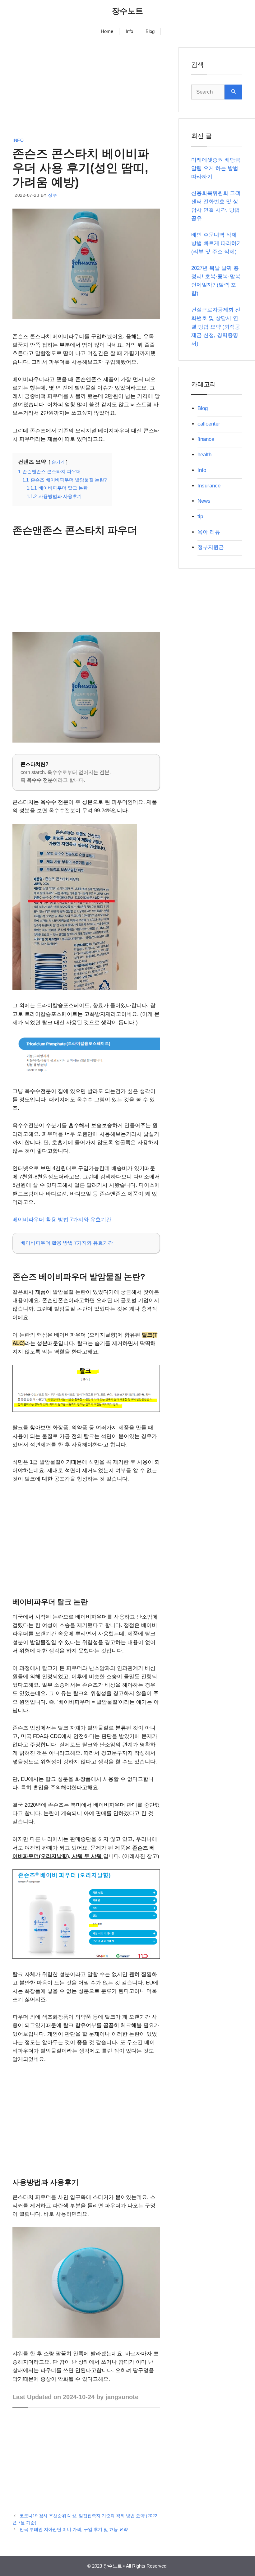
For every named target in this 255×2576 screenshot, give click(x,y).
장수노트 (127, 11)
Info (129, 31)
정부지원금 (211, 547)
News (204, 501)
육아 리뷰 (209, 532)
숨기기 (58, 462)
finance (206, 439)
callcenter (209, 424)
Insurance (209, 486)
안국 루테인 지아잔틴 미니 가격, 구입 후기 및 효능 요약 (74, 2529)
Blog (150, 31)
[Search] (233, 92)
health (204, 455)
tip (200, 516)
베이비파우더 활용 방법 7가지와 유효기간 (62, 1220)
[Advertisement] (86, 91)
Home (107, 31)
